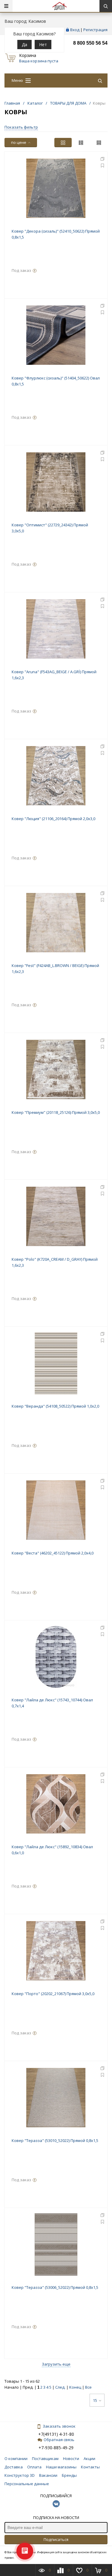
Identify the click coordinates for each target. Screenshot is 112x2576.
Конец (75, 2387)
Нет (43, 45)
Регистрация (95, 30)
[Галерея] (81, 143)
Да (24, 45)
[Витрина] (63, 143)
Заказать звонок (59, 2426)
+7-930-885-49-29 (56, 2448)
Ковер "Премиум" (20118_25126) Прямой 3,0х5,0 (56, 1112)
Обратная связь (59, 2440)
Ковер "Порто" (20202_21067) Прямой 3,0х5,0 (53, 1994)
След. (60, 2387)
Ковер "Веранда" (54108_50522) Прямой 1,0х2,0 (55, 1406)
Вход (75, 30)
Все (88, 2387)
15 (95, 2400)
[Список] (99, 143)
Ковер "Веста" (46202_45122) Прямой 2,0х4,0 (53, 1553)
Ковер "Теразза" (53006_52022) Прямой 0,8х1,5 (55, 2287)
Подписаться (56, 2539)
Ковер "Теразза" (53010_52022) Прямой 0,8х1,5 (55, 2140)
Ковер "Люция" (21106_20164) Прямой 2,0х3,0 (53, 819)
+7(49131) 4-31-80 (56, 2434)
